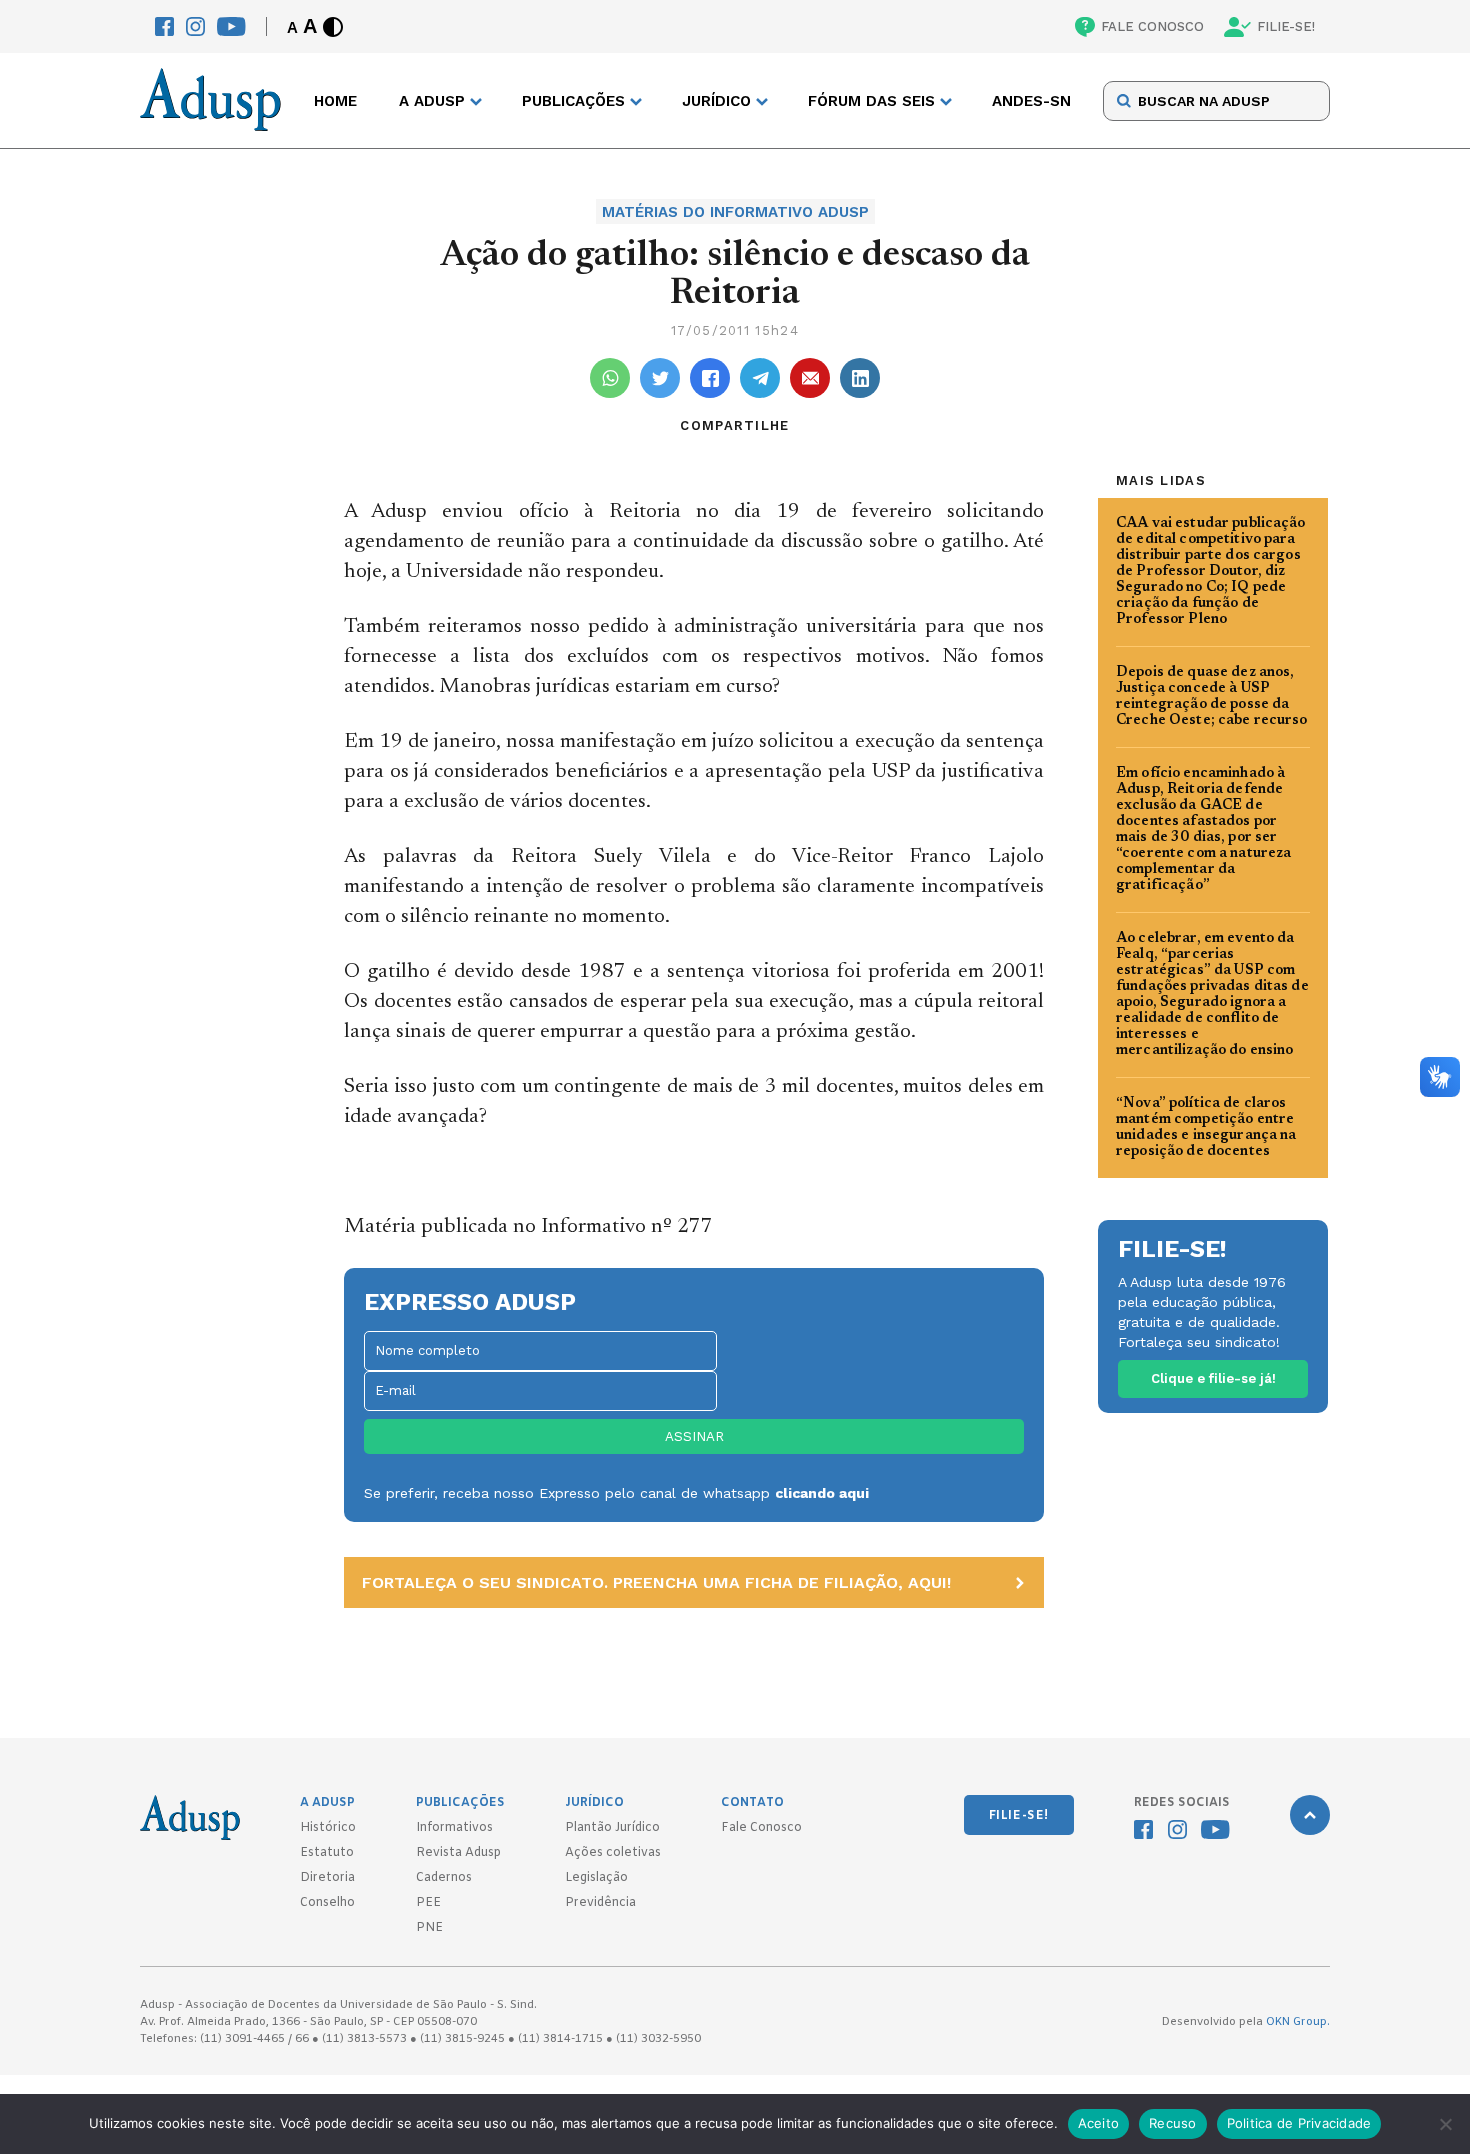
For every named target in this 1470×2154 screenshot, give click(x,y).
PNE (429, 1928)
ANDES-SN (1031, 101)
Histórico (328, 1828)
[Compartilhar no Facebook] (710, 378)
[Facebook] (164, 26)
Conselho (327, 1903)
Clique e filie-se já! (1213, 1378)
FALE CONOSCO (1152, 26)
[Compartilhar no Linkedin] (860, 378)
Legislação (596, 1878)
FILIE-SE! (1286, 26)
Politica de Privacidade (1299, 2123)
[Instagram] (195, 26)
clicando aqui (822, 1493)
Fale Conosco (761, 1828)
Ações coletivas (613, 1853)
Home (335, 101)
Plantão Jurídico (612, 1828)
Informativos (454, 1828)
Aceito (1099, 2123)
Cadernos (444, 1878)
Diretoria (327, 1878)
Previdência (600, 1903)
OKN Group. (1298, 2022)
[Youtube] (231, 26)
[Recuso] (1445, 2124)
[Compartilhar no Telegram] (760, 378)
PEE (428, 1903)
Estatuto (327, 1853)
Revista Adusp (458, 1853)
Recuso (1173, 2123)
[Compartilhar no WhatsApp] (610, 378)
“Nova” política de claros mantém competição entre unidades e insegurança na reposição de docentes (1206, 1128)
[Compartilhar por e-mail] (810, 378)
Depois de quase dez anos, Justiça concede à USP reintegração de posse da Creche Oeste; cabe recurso (1212, 697)
